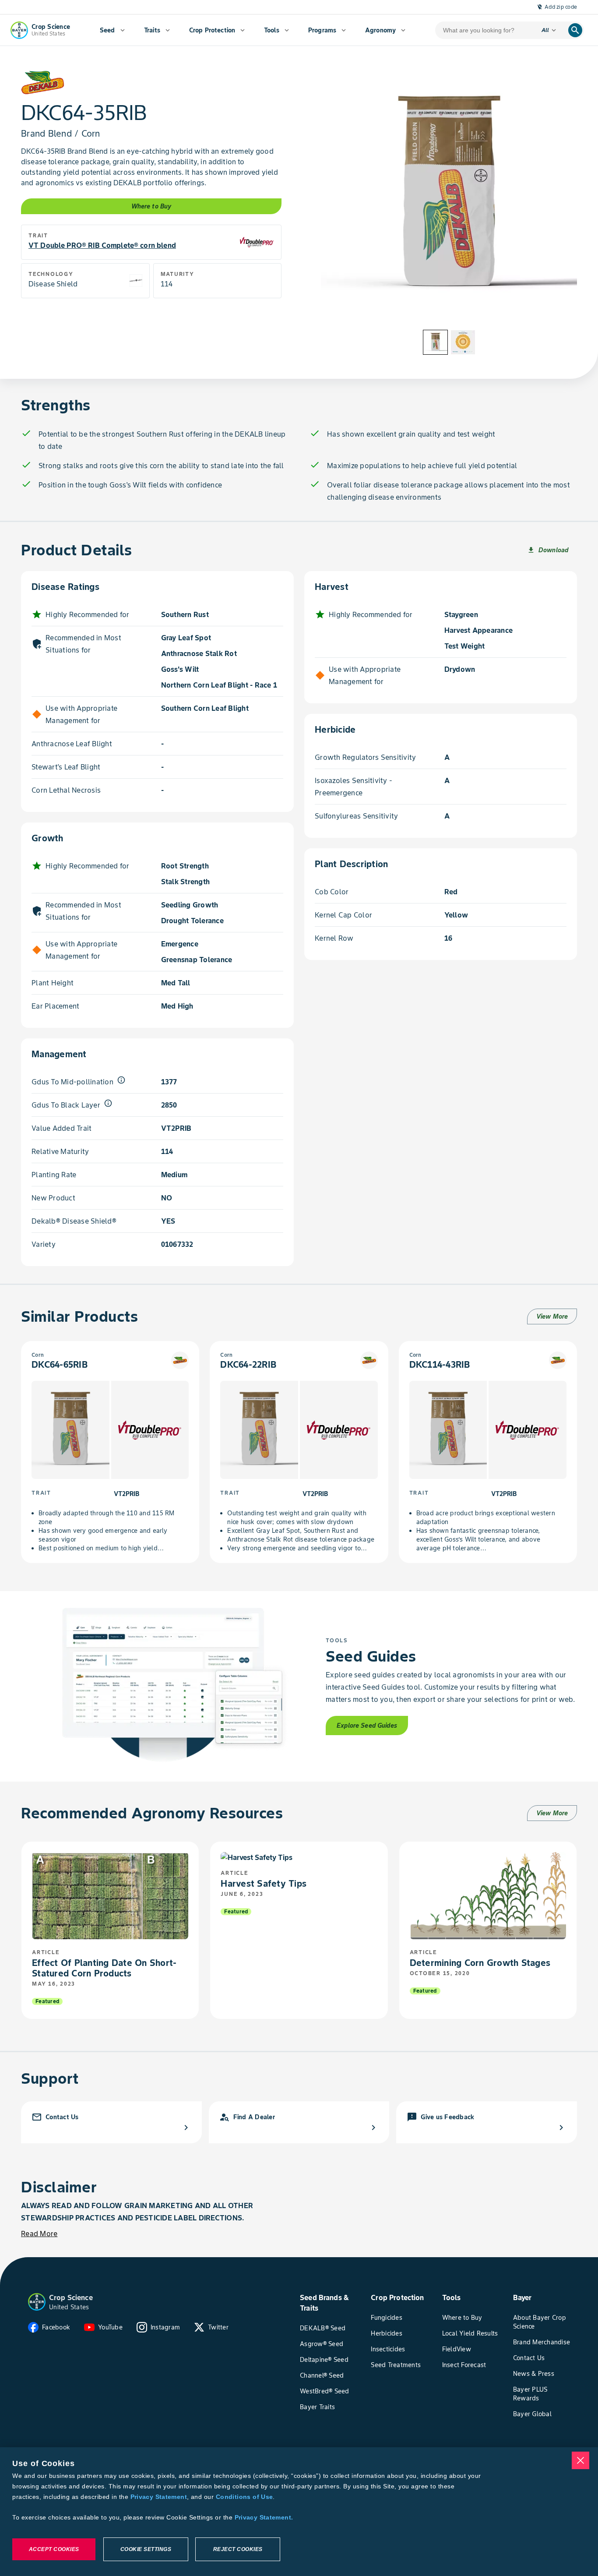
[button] (37, 2302)
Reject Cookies (238, 2549)
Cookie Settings (146, 2549)
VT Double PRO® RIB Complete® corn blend (102, 245)
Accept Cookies (54, 2549)
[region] (299, 2512)
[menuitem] (112, 30)
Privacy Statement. (264, 2517)
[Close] (580, 2460)
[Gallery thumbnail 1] (435, 342)
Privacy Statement (159, 2497)
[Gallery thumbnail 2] (463, 342)
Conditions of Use (244, 2497)
